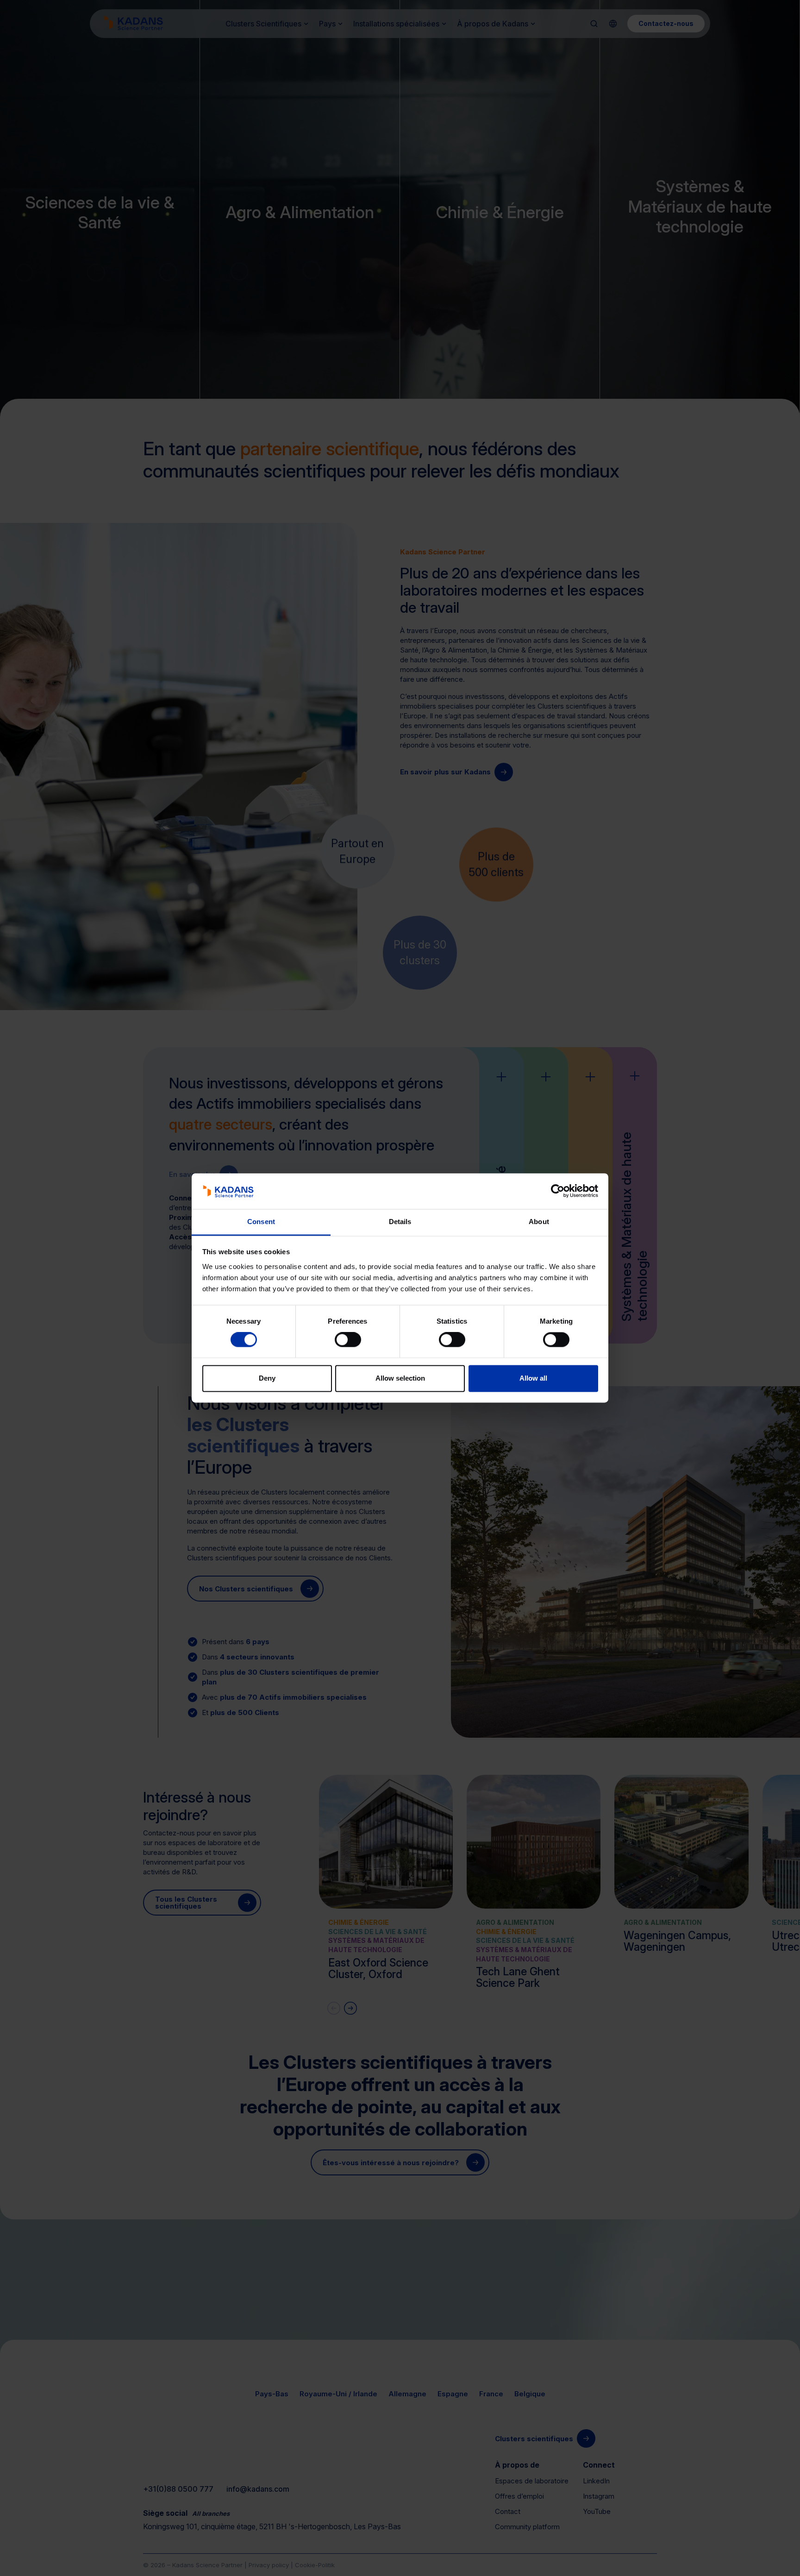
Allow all (533, 1378)
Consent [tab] (261, 1222)
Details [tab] (400, 1222)
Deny (267, 1378)
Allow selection (400, 1378)
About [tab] (539, 1222)
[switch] (348, 1340)
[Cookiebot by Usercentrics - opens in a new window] (558, 1191)
